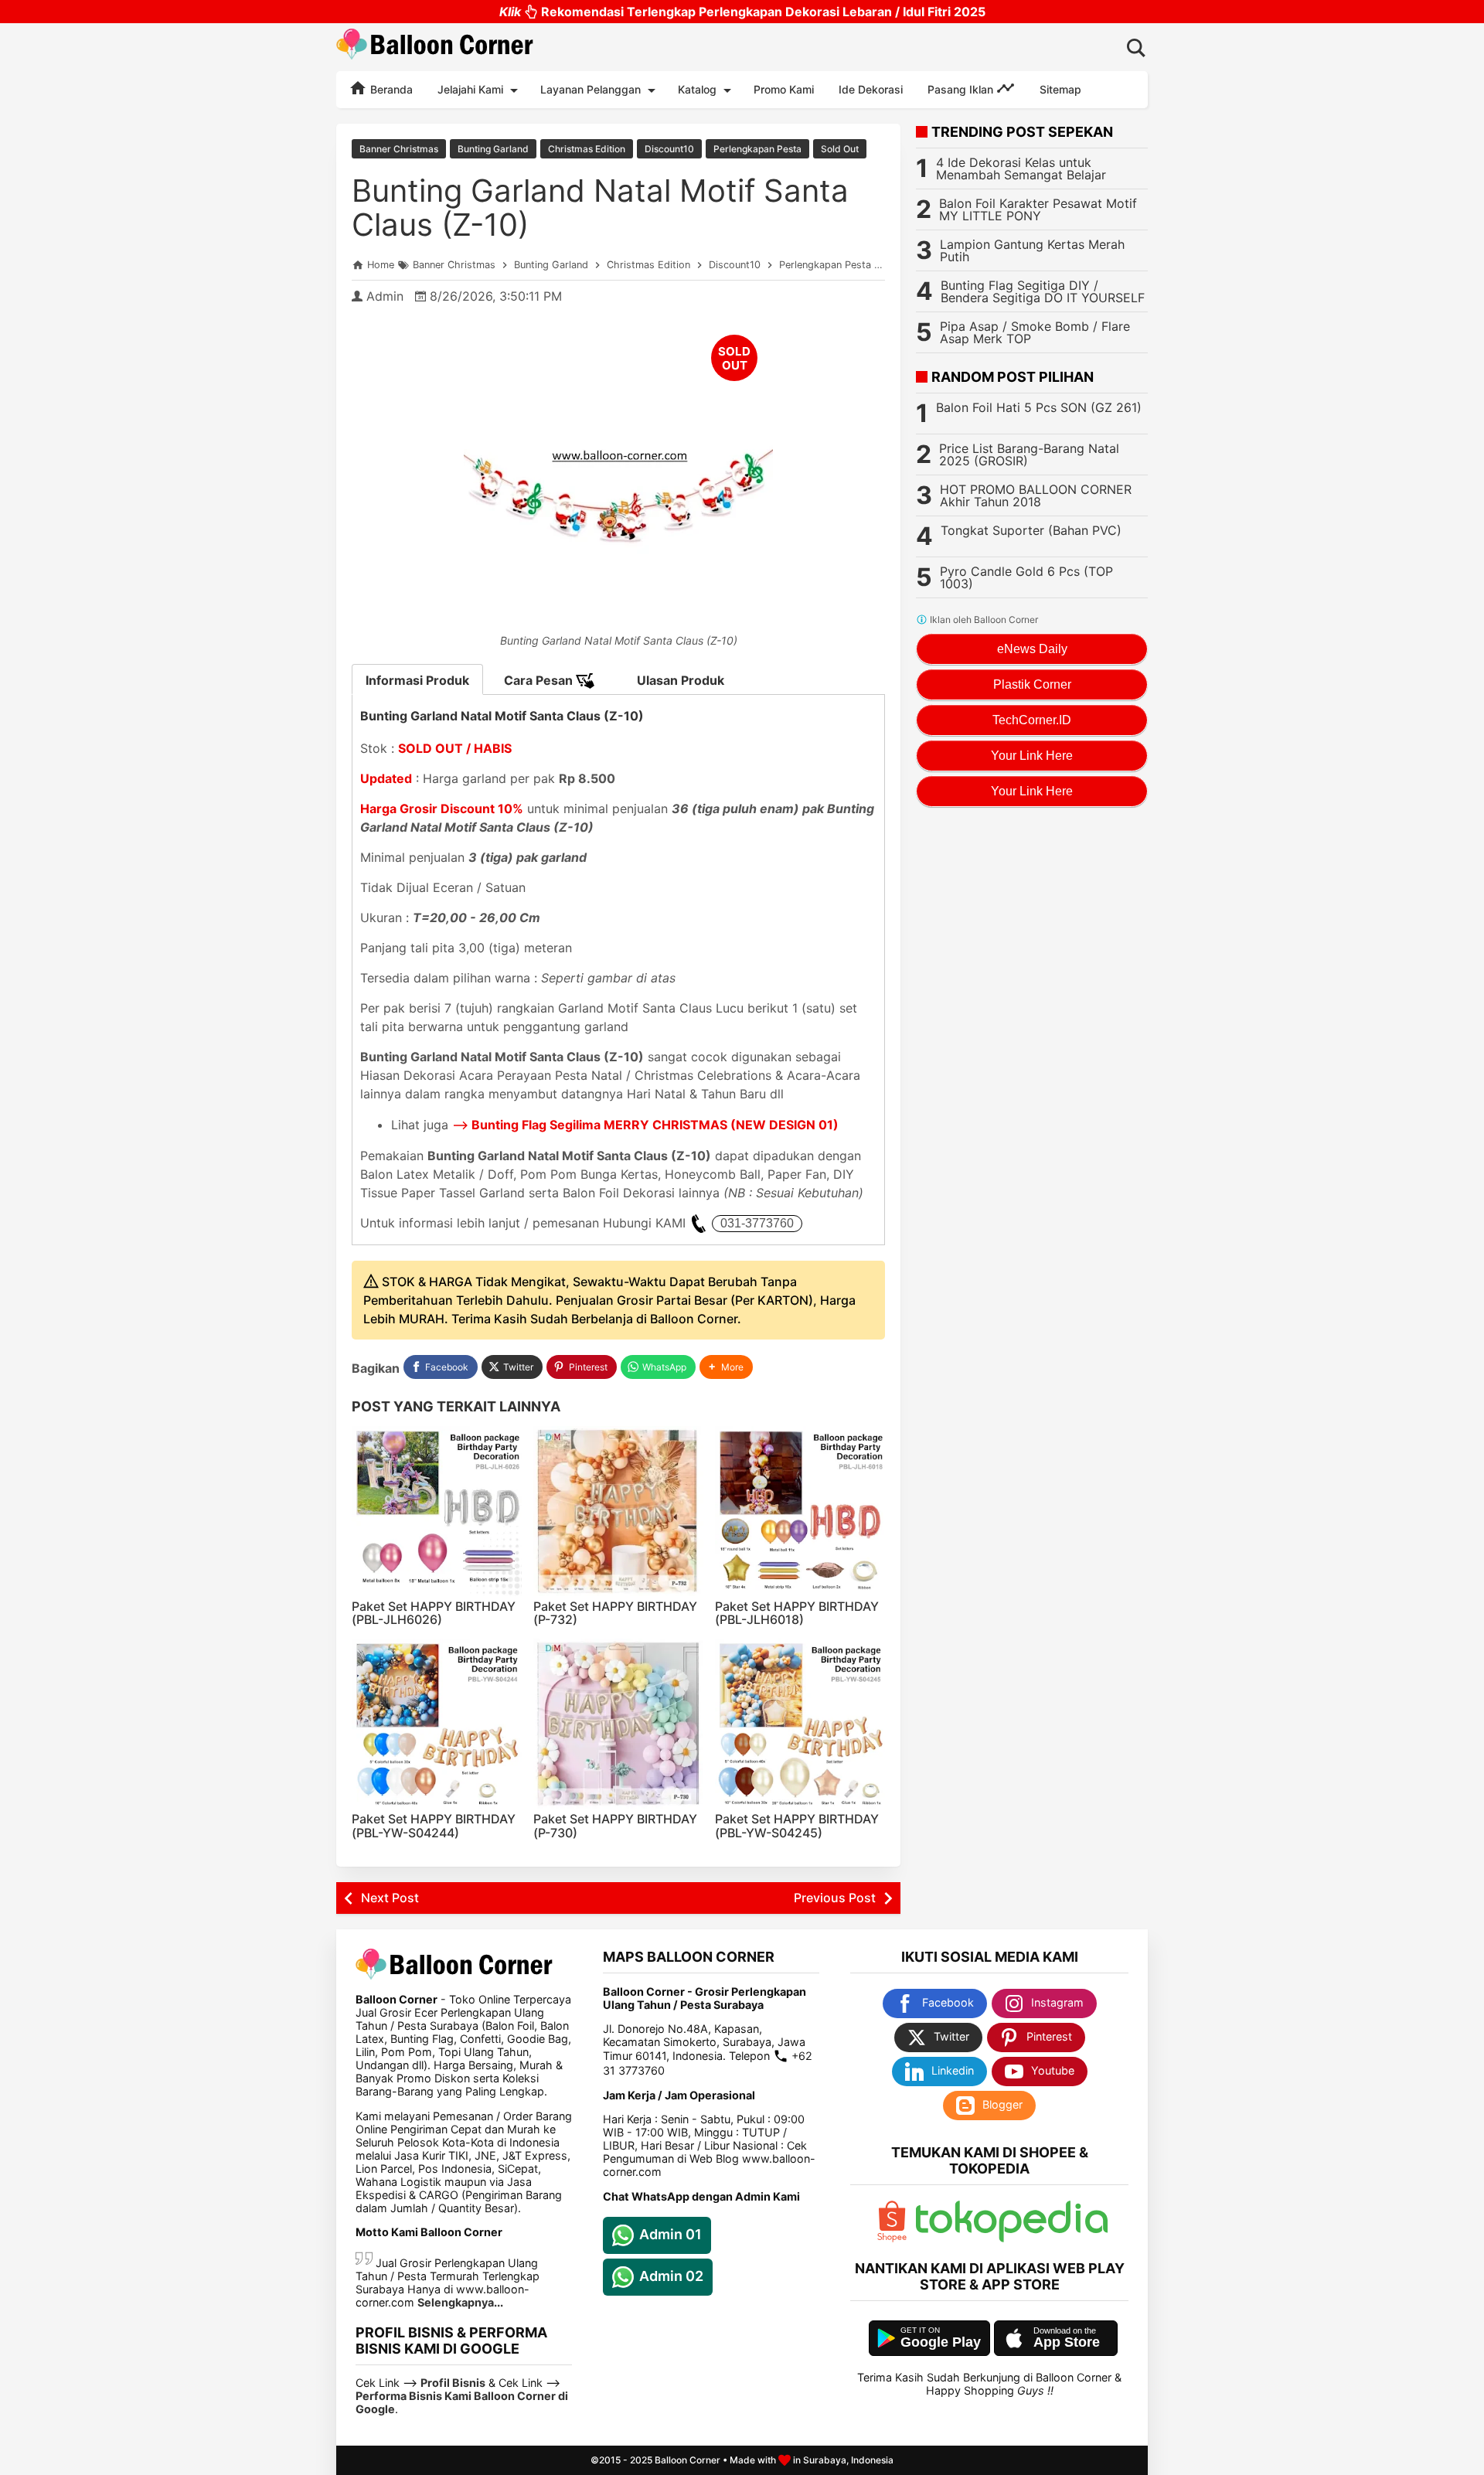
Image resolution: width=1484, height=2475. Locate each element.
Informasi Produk (417, 680)
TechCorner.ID (1032, 720)
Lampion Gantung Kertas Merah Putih (1032, 250)
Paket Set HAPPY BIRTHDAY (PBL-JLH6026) (434, 1613)
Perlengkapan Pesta (757, 149)
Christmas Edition (587, 149)
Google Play (941, 2342)
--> (645, 1125)
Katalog (697, 89)
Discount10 (669, 149)
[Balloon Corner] (435, 47)
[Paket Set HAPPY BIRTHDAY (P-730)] (618, 1724)
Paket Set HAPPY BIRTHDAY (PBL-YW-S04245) (797, 1826)
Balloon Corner (688, 2460)
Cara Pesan (540, 680)
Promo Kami (784, 89)
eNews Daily (1032, 649)
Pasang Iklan (962, 89)
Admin (385, 296)
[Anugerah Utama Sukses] (1012, 2238)
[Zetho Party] (892, 2238)
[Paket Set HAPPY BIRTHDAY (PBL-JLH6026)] (437, 1511)
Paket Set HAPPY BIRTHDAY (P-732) (615, 1613)
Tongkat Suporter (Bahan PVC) (1031, 530)
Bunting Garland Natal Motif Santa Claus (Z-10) (600, 208)
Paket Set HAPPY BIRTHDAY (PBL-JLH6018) (797, 1613)
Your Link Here (1032, 756)
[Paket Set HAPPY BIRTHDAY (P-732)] (618, 1511)
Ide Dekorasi (871, 89)
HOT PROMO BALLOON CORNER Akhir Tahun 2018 (1036, 495)
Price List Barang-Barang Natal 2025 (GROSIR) (1029, 454)
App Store (1067, 2342)
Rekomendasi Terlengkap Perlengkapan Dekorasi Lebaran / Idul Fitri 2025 (742, 12)
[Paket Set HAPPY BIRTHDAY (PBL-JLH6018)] (800, 1511)
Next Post (390, 1898)
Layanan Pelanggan (591, 89)
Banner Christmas (399, 149)
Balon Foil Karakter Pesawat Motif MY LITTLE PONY (1038, 209)
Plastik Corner (1032, 684)
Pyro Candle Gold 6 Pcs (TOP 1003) (1026, 577)
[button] (726, 1367)
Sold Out (840, 149)
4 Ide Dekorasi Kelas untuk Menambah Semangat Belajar (1021, 169)
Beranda (390, 89)
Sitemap (1060, 89)
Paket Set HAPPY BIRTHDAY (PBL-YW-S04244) (434, 1826)
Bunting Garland (493, 149)
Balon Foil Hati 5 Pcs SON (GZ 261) (1039, 407)
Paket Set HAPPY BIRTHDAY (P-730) (615, 1826)
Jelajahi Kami (470, 89)
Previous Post (835, 1898)
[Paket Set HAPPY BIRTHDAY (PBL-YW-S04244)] (437, 1724)
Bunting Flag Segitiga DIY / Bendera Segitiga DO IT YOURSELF (1043, 291)
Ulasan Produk (681, 680)
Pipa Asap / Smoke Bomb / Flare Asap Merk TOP (1035, 332)
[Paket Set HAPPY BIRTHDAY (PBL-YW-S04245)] (800, 1724)
